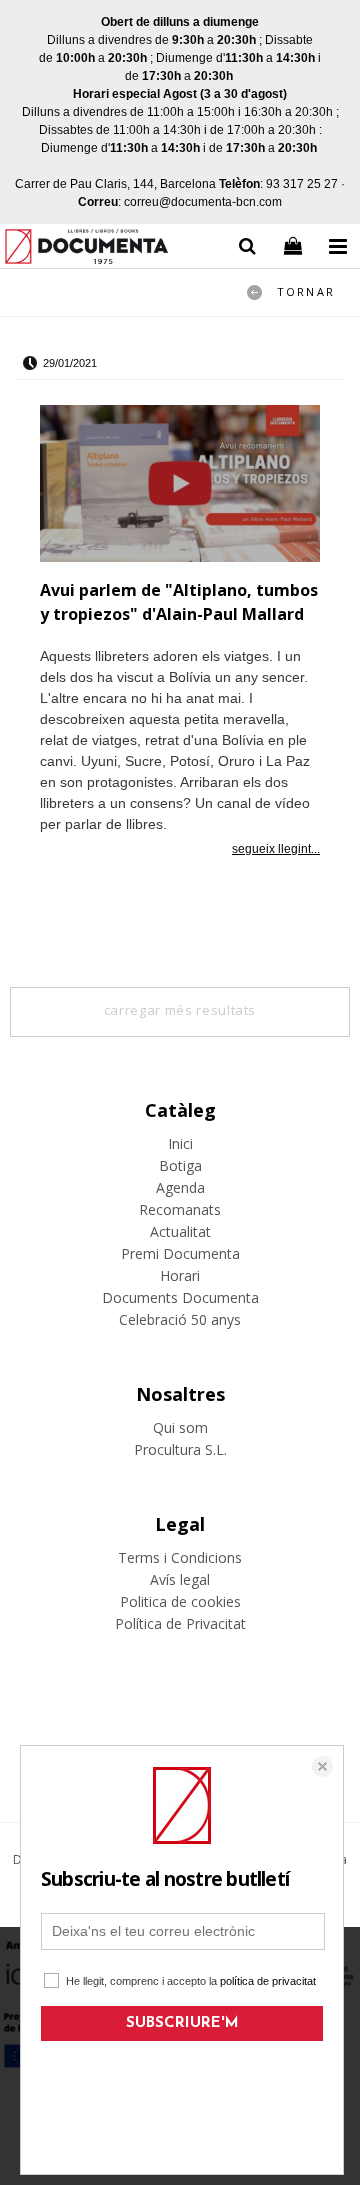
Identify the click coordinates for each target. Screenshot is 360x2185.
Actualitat (180, 1231)
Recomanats (180, 1209)
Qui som (180, 1427)
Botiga (180, 1165)
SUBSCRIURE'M (182, 2023)
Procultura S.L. (180, 1449)
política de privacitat (268, 1981)
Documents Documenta (180, 1297)
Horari (180, 1275)
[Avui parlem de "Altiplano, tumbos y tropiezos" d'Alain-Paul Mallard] (180, 487)
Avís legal (180, 1579)
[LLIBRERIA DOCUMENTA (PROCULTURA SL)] (86, 249)
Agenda (180, 1187)
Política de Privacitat (180, 1623)
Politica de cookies (180, 1601)
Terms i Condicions (180, 1557)
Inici (180, 1143)
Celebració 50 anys (180, 1319)
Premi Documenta (180, 1253)
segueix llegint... (276, 849)
